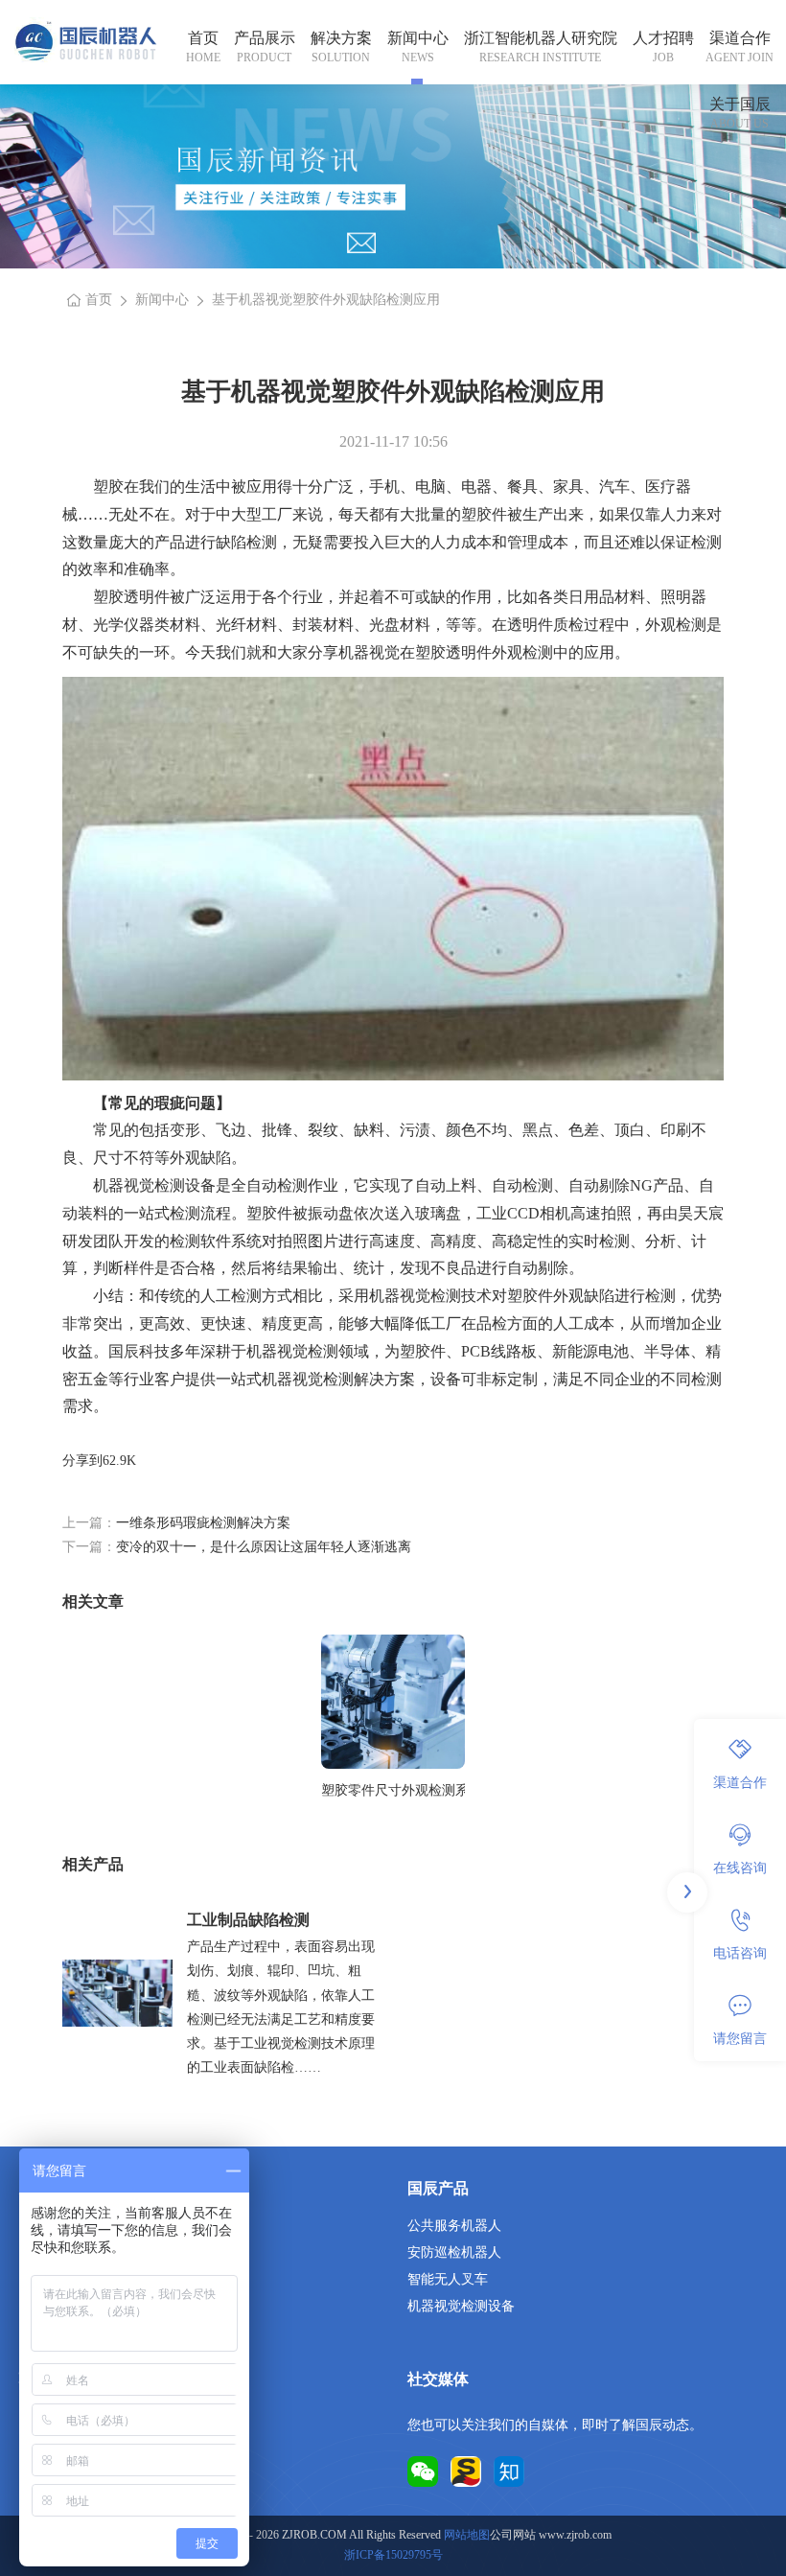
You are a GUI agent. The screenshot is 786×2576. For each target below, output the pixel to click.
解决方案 (341, 38)
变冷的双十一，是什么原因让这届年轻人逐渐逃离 (264, 1547)
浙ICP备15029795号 (393, 2555)
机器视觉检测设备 (461, 2306)
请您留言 (740, 2039)
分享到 (82, 1461)
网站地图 (467, 2535)
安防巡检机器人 (454, 2252)
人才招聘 (663, 38)
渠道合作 (740, 38)
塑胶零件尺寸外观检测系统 (393, 1790)
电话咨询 (740, 1953)
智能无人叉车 (448, 2279)
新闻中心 (418, 38)
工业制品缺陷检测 (248, 1920)
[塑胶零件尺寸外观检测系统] (393, 1702)
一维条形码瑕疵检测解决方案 (203, 1523)
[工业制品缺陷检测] (117, 1993)
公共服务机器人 (454, 2226)
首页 (203, 38)
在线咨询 (740, 1868)
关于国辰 (740, 104)
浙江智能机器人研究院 (541, 38)
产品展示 (265, 38)
